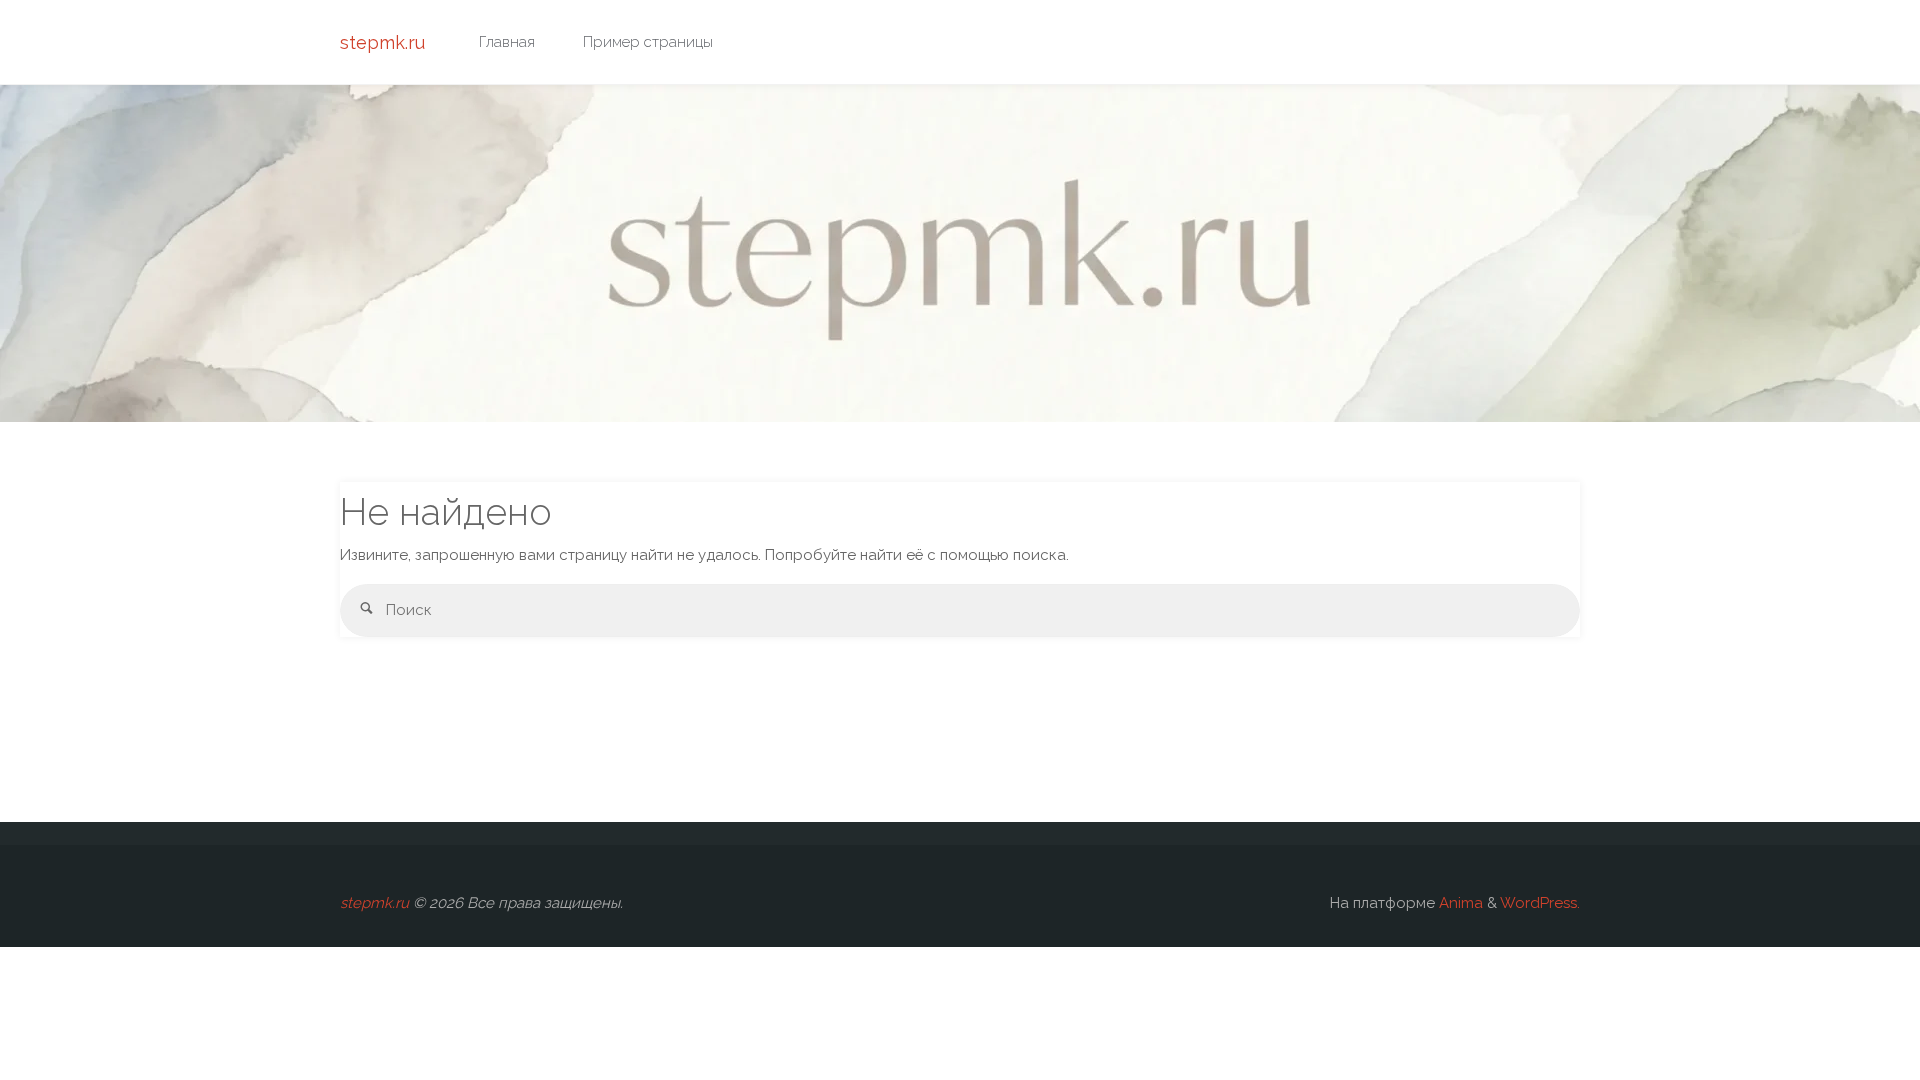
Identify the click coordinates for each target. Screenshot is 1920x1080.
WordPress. (1540, 903)
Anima (1459, 903)
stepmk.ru (382, 42)
